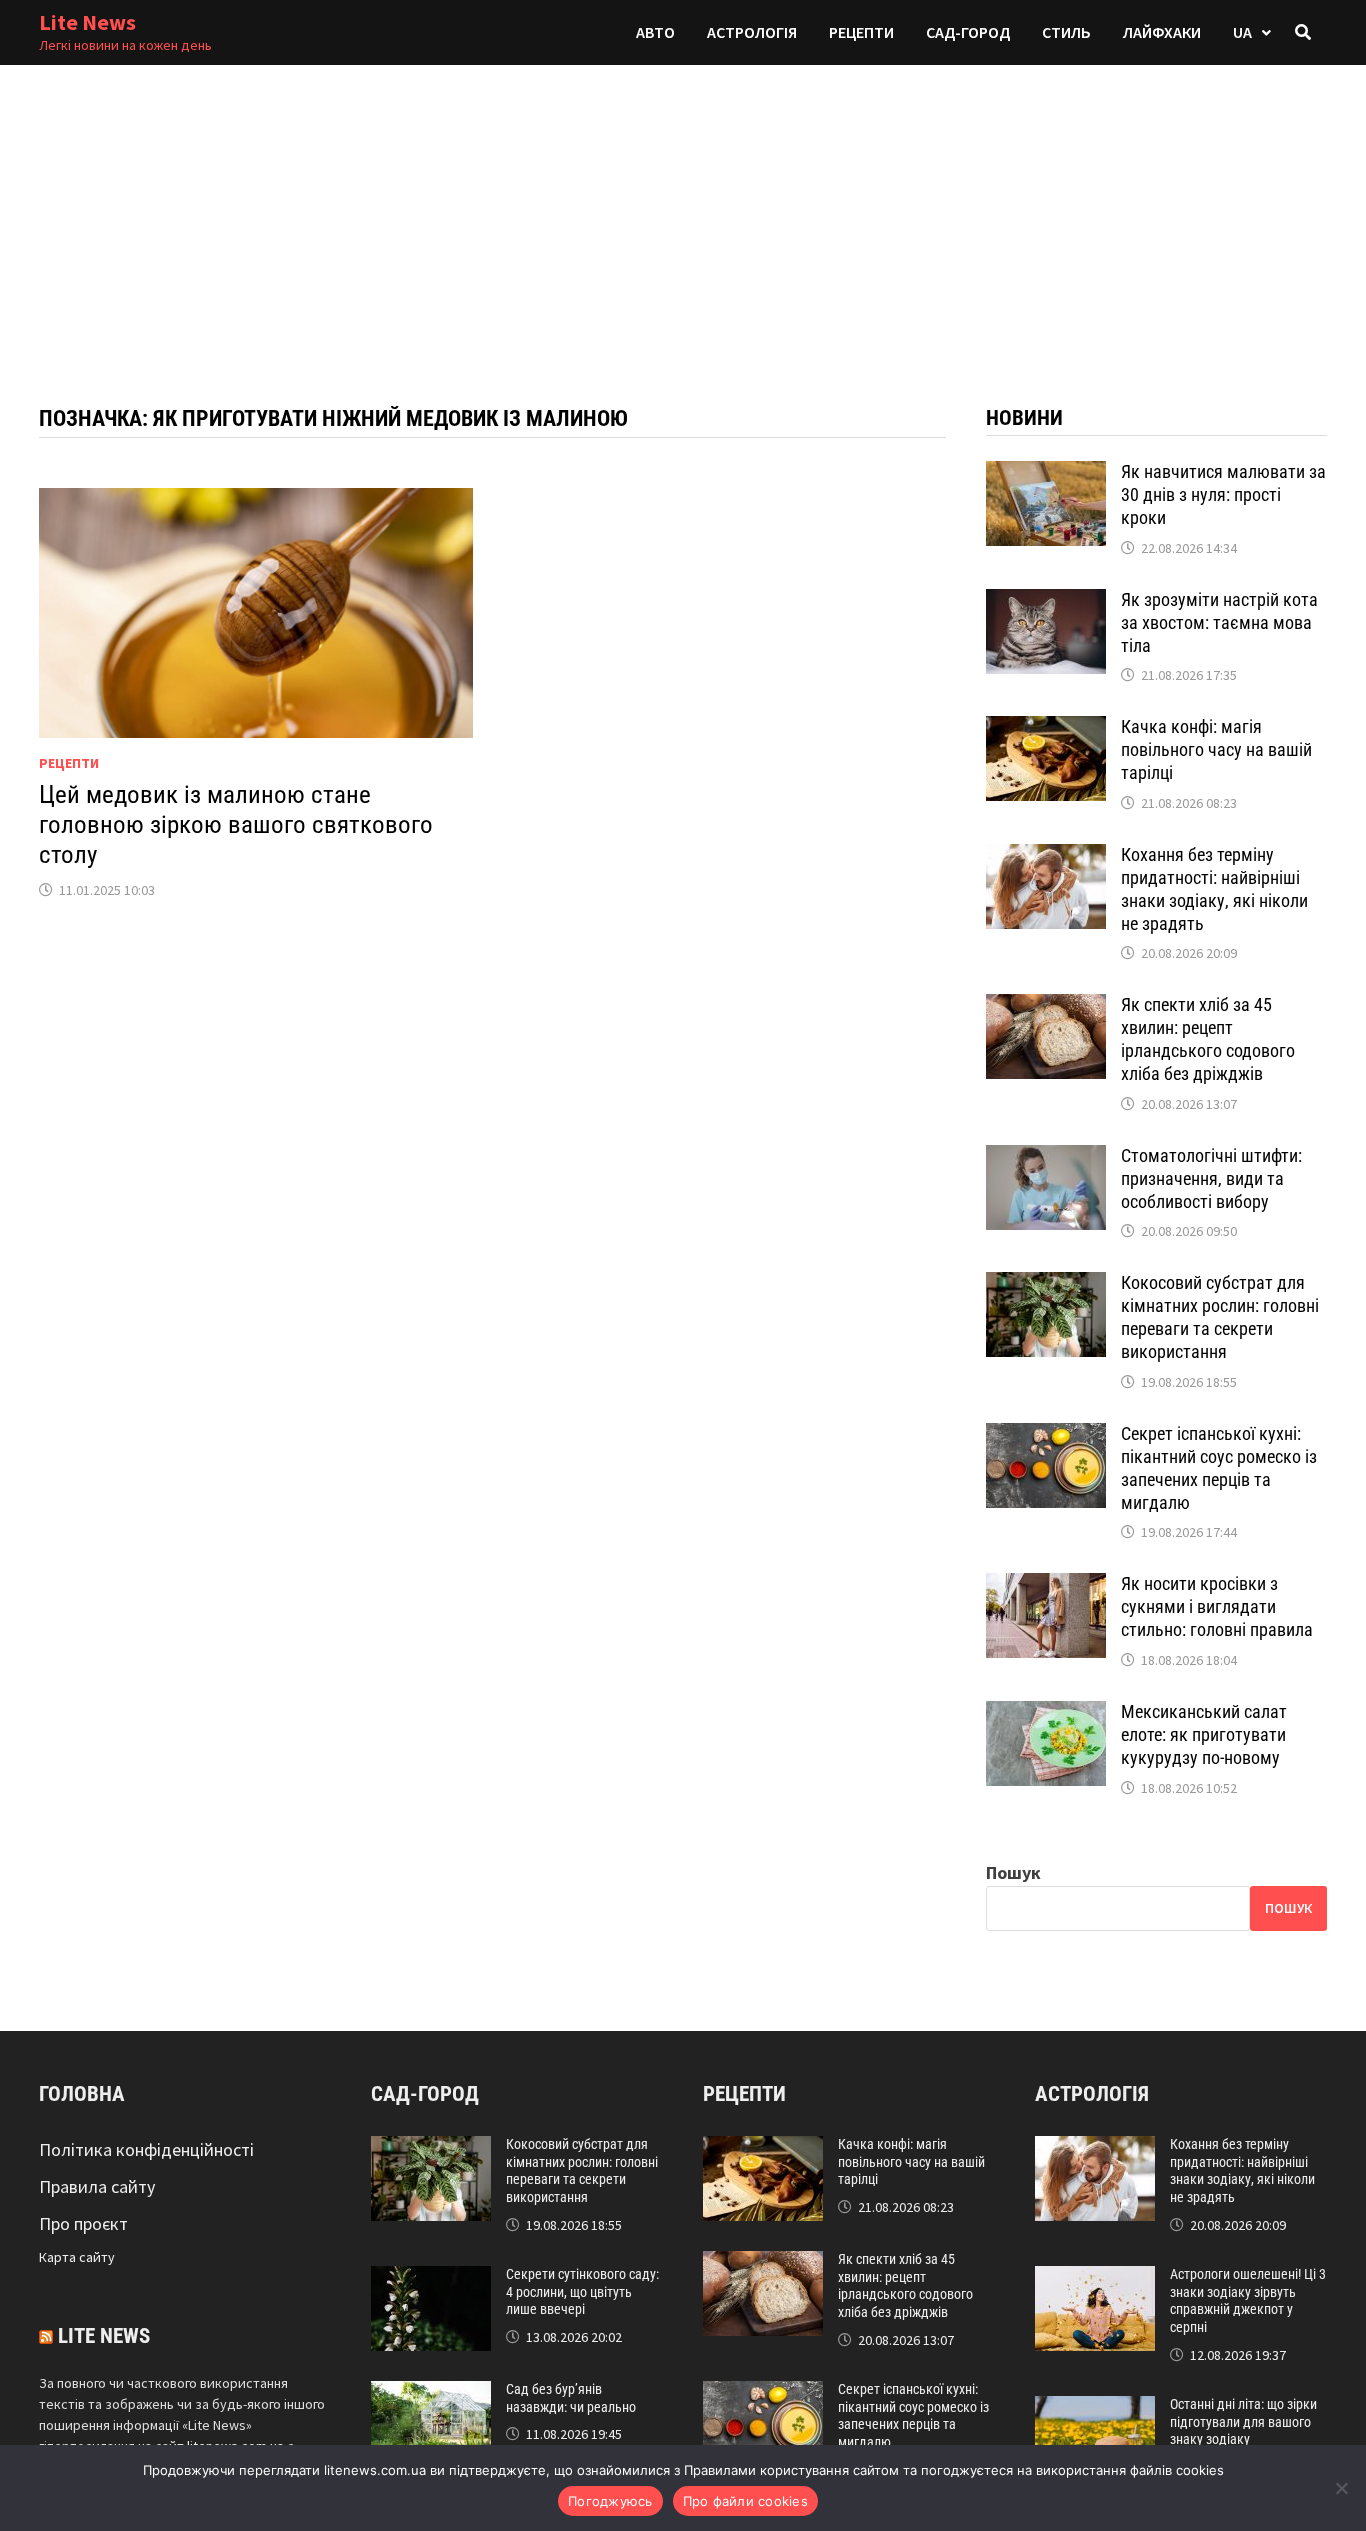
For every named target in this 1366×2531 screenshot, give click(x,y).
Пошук (1013, 1872)
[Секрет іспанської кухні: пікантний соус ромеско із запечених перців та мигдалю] (1046, 1436)
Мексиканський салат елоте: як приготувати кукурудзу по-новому (1204, 1734)
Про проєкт (83, 2223)
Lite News (87, 22)
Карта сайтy (77, 2257)
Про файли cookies (745, 2501)
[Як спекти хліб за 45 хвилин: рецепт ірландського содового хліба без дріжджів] (1046, 1007)
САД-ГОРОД (968, 32)
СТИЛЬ (1066, 32)
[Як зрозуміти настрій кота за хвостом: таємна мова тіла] (1046, 602)
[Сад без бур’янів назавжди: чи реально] (431, 2394)
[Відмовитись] (1341, 2488)
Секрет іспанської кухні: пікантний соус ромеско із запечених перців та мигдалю (1219, 1468)
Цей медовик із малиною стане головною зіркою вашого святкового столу (236, 824)
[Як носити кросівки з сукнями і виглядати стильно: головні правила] (1046, 1586)
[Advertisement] (683, 215)
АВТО (655, 32)
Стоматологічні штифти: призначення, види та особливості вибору (1211, 1178)
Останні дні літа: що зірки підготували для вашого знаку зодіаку (1243, 2422)
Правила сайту (97, 2186)
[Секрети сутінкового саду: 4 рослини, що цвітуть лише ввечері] (431, 2279)
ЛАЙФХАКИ (1162, 32)
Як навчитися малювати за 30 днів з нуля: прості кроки (1223, 494)
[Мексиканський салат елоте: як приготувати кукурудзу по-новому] (1046, 1714)
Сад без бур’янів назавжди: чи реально (571, 2398)
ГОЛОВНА (82, 2094)
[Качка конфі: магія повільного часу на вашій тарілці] (1046, 729)
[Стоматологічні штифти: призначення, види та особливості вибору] (1046, 1158)
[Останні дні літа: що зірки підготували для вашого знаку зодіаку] (1095, 2409)
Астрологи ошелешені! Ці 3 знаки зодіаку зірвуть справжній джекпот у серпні (1248, 2300)
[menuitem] (1252, 32)
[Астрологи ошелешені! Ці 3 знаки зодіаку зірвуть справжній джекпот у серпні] (1095, 2279)
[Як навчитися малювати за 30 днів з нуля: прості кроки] (1046, 474)
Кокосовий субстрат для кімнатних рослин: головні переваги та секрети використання (1220, 1317)
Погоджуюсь (610, 2501)
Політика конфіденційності (146, 2149)
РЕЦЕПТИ (861, 32)
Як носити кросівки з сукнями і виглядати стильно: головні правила (1217, 1606)
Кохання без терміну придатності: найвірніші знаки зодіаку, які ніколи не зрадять (1214, 889)
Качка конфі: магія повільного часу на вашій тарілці (1216, 749)
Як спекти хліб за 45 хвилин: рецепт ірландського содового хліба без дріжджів (1208, 1039)
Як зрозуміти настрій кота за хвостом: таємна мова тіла (1219, 622)
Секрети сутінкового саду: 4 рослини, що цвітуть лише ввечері (582, 2292)
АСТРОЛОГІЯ (752, 32)
